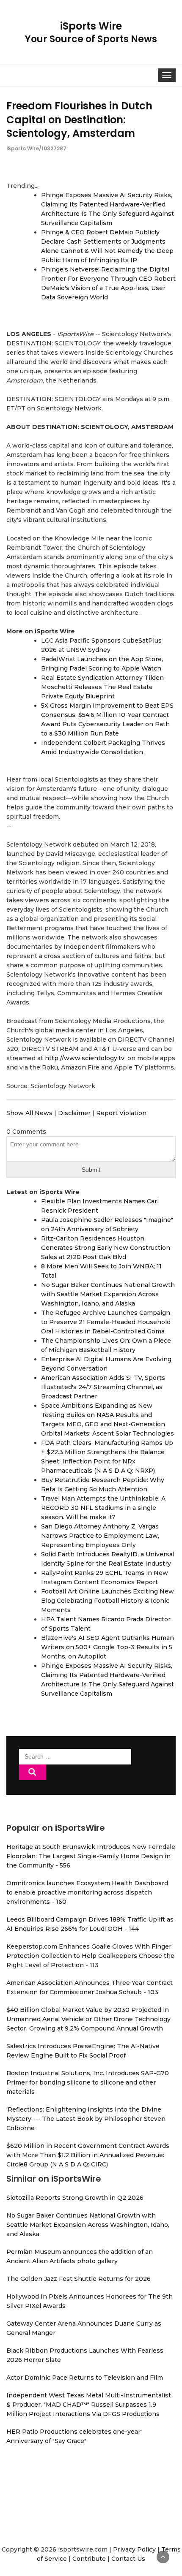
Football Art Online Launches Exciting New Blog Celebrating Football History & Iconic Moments (108, 1601)
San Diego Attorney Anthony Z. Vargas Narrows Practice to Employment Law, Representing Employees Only (100, 1536)
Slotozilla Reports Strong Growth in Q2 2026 (75, 2198)
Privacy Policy (134, 2549)
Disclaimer (74, 1113)
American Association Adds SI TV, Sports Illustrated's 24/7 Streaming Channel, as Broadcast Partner (103, 1387)
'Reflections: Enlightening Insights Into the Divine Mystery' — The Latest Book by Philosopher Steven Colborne (86, 2119)
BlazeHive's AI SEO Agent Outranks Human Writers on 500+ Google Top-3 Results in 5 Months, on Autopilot (108, 1647)
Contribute (89, 2559)
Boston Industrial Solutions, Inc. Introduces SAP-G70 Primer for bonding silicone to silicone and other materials (88, 2082)
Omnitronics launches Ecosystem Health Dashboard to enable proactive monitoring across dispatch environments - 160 (87, 1892)
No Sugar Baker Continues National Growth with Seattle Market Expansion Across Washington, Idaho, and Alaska (108, 1294)
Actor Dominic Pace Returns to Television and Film (85, 2378)
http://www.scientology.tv (85, 1058)
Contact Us (128, 2559)
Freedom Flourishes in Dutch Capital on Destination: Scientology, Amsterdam (79, 119)
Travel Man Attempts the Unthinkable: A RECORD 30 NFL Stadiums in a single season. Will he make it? (103, 1508)
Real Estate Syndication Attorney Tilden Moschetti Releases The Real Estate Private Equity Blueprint (102, 687)
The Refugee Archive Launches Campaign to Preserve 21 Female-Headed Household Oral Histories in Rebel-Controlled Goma (106, 1322)
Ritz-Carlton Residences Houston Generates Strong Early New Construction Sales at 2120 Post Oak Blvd (106, 1248)
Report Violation (121, 1113)
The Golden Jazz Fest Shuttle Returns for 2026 (79, 2279)
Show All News (29, 1113)
